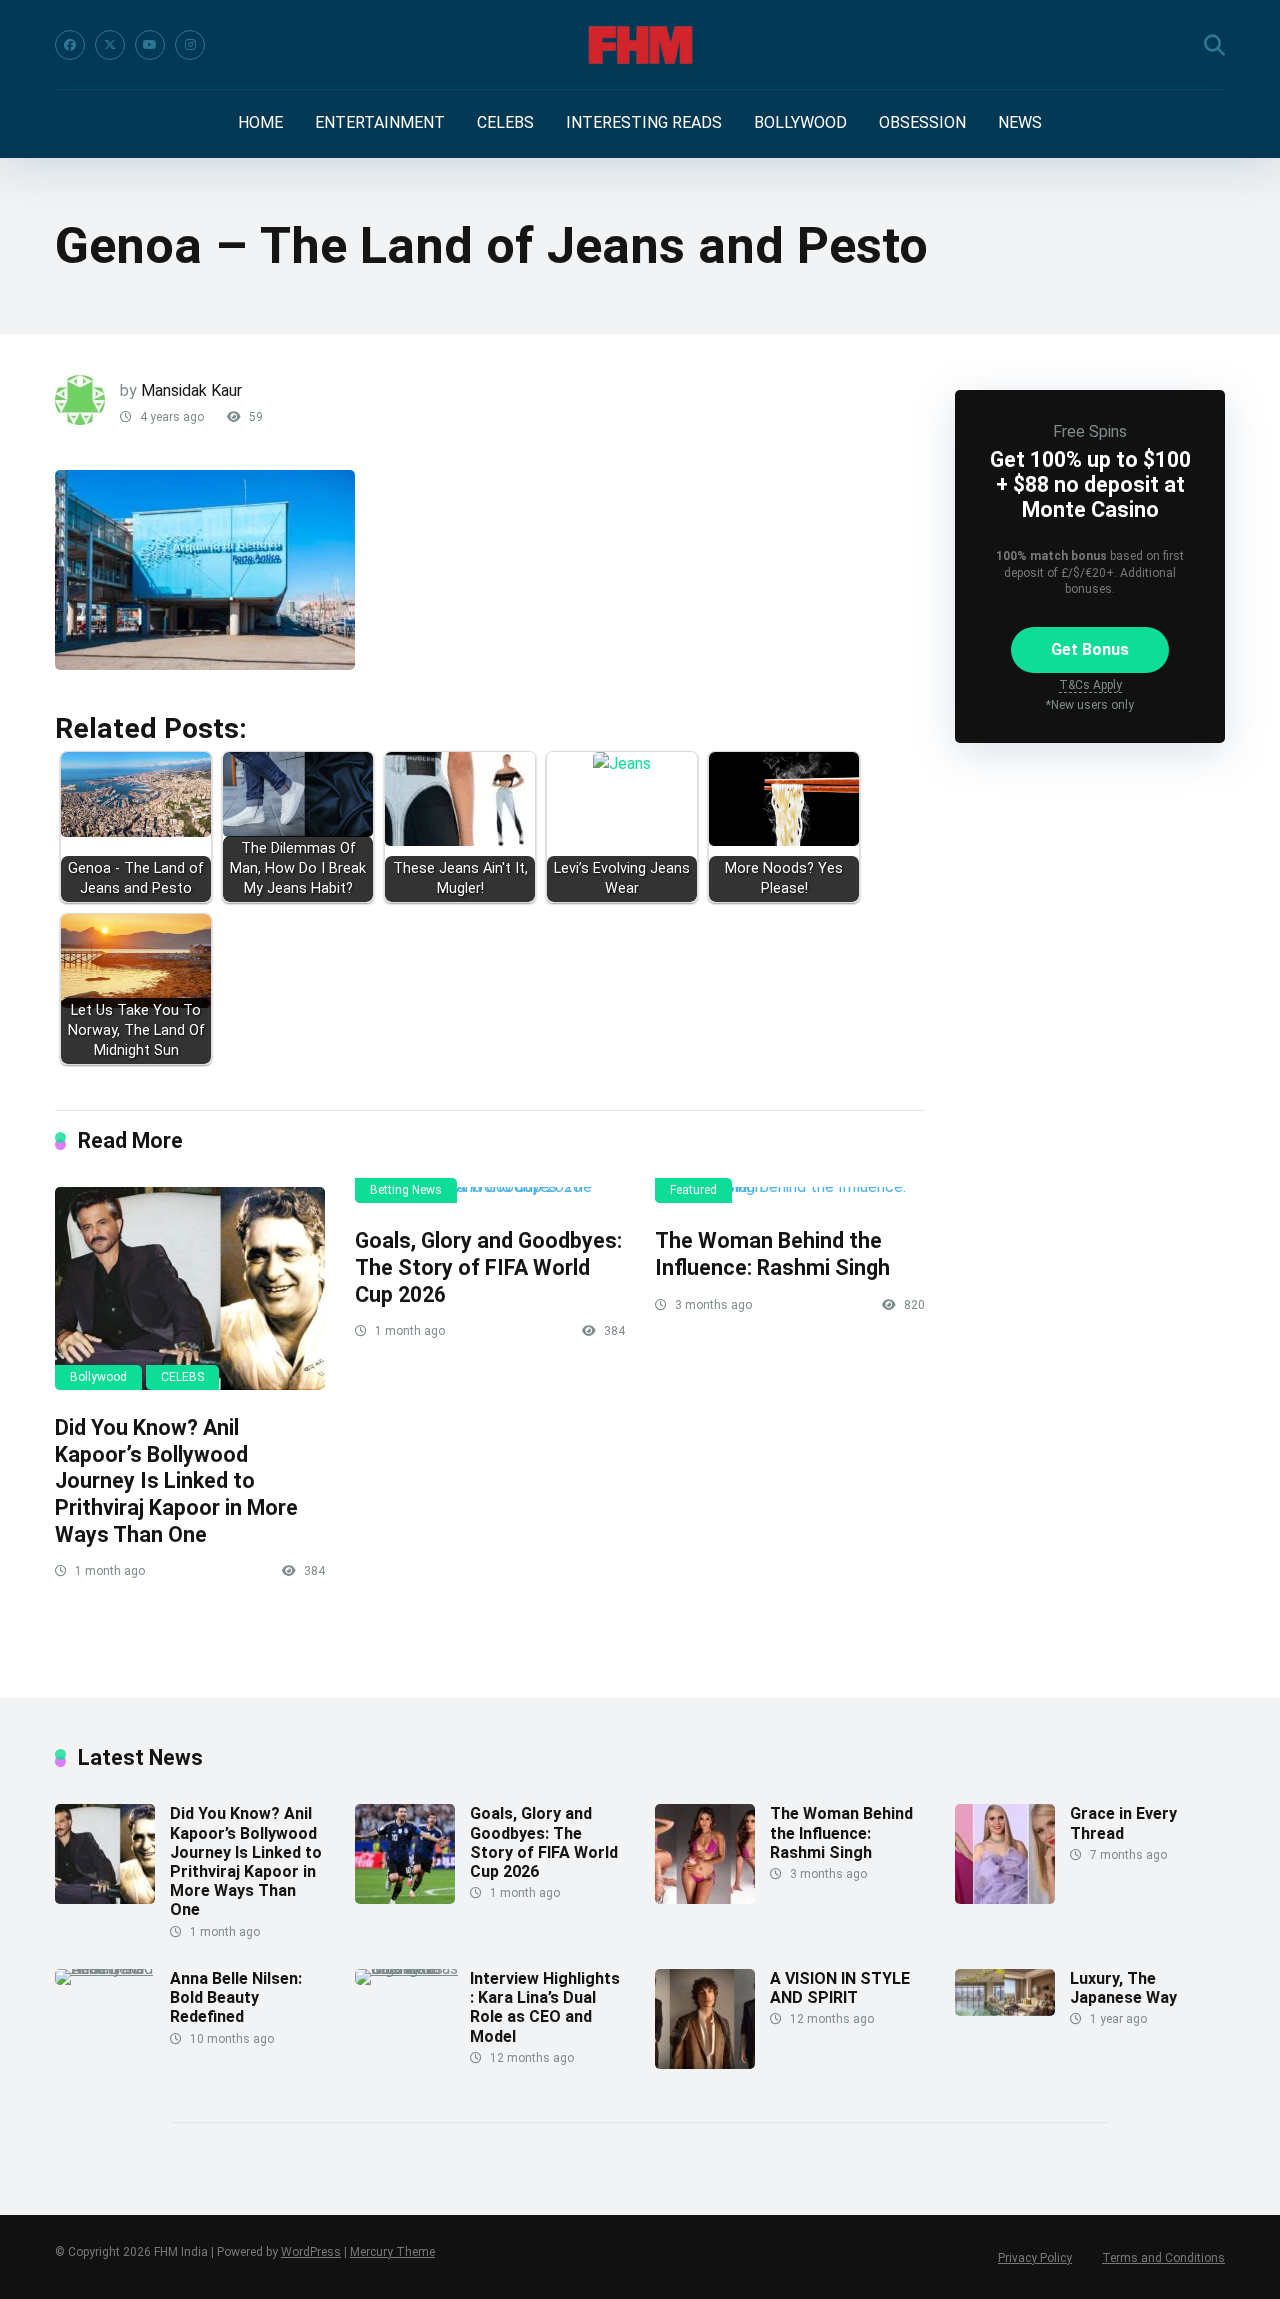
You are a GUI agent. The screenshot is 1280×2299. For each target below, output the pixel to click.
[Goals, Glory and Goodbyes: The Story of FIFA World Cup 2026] (490, 1195)
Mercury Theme (392, 2252)
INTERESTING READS (644, 122)
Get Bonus (1090, 649)
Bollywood (98, 1377)
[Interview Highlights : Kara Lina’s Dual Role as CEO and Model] (412, 1968)
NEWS (1020, 122)
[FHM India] (640, 45)
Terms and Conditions (1163, 2258)
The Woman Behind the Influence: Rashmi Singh (772, 1254)
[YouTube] (150, 45)
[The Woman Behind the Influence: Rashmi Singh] (790, 1195)
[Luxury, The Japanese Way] (1005, 2010)
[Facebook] (70, 45)
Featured (693, 1190)
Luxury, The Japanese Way (1123, 1988)
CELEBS (505, 122)
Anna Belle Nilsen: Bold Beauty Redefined (236, 1997)
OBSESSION (922, 122)
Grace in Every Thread (1123, 1823)
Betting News (406, 1190)
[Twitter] (110, 45)
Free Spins (1090, 431)
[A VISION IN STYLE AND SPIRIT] (705, 2063)
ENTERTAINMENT (380, 122)
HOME (260, 122)
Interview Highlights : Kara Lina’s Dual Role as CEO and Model (545, 2007)
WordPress (311, 2252)
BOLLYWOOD (800, 122)
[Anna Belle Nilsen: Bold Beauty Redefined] (112, 1968)
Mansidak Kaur (191, 390)
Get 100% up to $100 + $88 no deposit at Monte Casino (1090, 484)
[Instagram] (190, 45)
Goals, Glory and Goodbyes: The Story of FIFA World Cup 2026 (488, 1267)
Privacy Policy (1035, 2258)
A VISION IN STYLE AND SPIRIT (840, 1988)
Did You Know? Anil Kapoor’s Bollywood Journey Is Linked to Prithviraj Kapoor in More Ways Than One (176, 1481)
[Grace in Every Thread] (1005, 1898)
